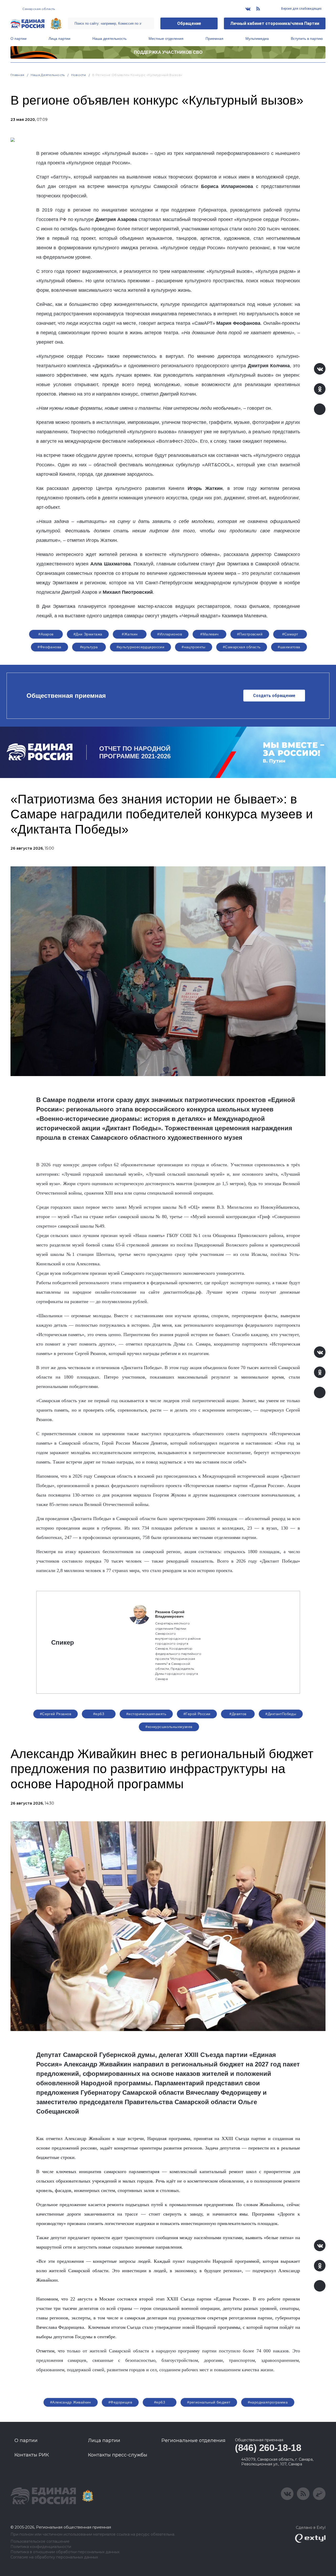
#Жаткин (130, 634)
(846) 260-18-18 (268, 2448)
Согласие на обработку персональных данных (54, 2557)
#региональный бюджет (209, 2402)
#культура (89, 647)
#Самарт (290, 634)
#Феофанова (49, 647)
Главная (17, 75)
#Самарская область (242, 647)
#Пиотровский (250, 634)
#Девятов (238, 1714)
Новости (79, 75)
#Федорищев (120, 2402)
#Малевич (209, 634)
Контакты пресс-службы (118, 2455)
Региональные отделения (193, 2440)
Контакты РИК (32, 2455)
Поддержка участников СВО (168, 52)
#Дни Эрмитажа (88, 634)
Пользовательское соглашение (40, 2542)
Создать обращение (274, 696)
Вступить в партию (307, 39)
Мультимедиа (257, 39)
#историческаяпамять (146, 1714)
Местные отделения (166, 39)
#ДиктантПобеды (281, 1714)
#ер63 (99, 1714)
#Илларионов (170, 634)
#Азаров (46, 634)
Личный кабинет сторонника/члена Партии (275, 23)
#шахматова (289, 647)
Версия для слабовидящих (301, 9)
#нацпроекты (194, 647)
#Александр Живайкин (71, 2402)
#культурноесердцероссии (141, 647)
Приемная (214, 39)
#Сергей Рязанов (56, 1714)
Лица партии (59, 39)
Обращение (189, 23)
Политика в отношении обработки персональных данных (65, 2552)
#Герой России (197, 1714)
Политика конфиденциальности (41, 2547)
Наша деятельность (109, 39)
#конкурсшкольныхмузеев (169, 1727)
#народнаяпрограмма (268, 2402)
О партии (19, 39)
